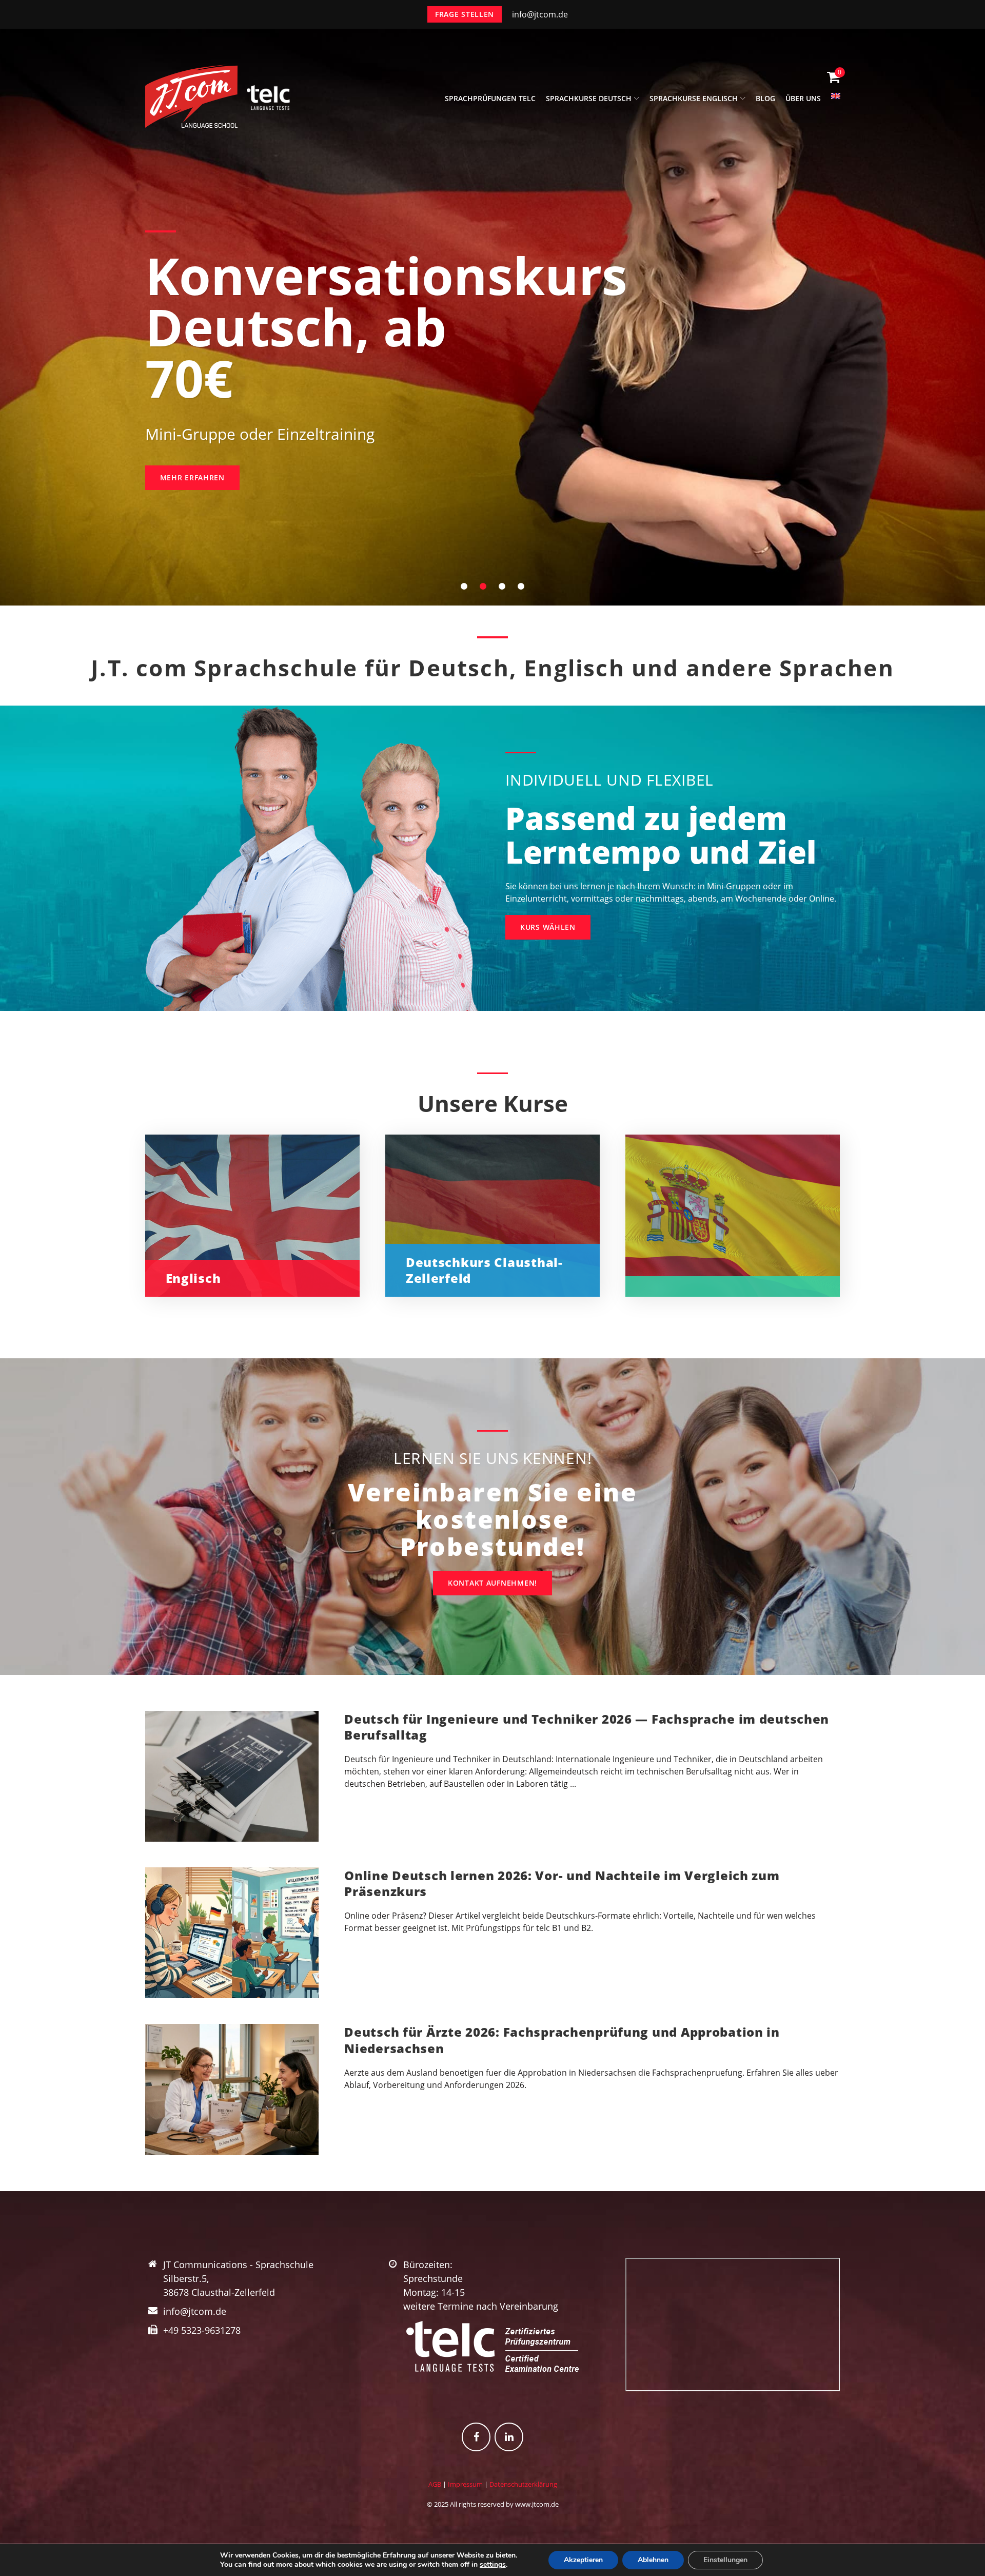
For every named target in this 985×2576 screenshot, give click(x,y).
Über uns (803, 98)
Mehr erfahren (192, 477)
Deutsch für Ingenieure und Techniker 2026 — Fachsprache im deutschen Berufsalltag (587, 1727)
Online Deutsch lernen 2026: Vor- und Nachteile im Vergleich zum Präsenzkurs (562, 1883)
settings (493, 2565)
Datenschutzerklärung (523, 2484)
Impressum (465, 2484)
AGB (435, 2484)
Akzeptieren (583, 2560)
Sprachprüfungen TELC (490, 98)
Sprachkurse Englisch (694, 98)
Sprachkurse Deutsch (589, 98)
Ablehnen (653, 2560)
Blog (765, 98)
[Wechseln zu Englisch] (836, 102)
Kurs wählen (548, 927)
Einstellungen (725, 2560)
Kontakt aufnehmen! (493, 1583)
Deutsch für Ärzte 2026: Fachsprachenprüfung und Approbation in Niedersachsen (562, 2040)
